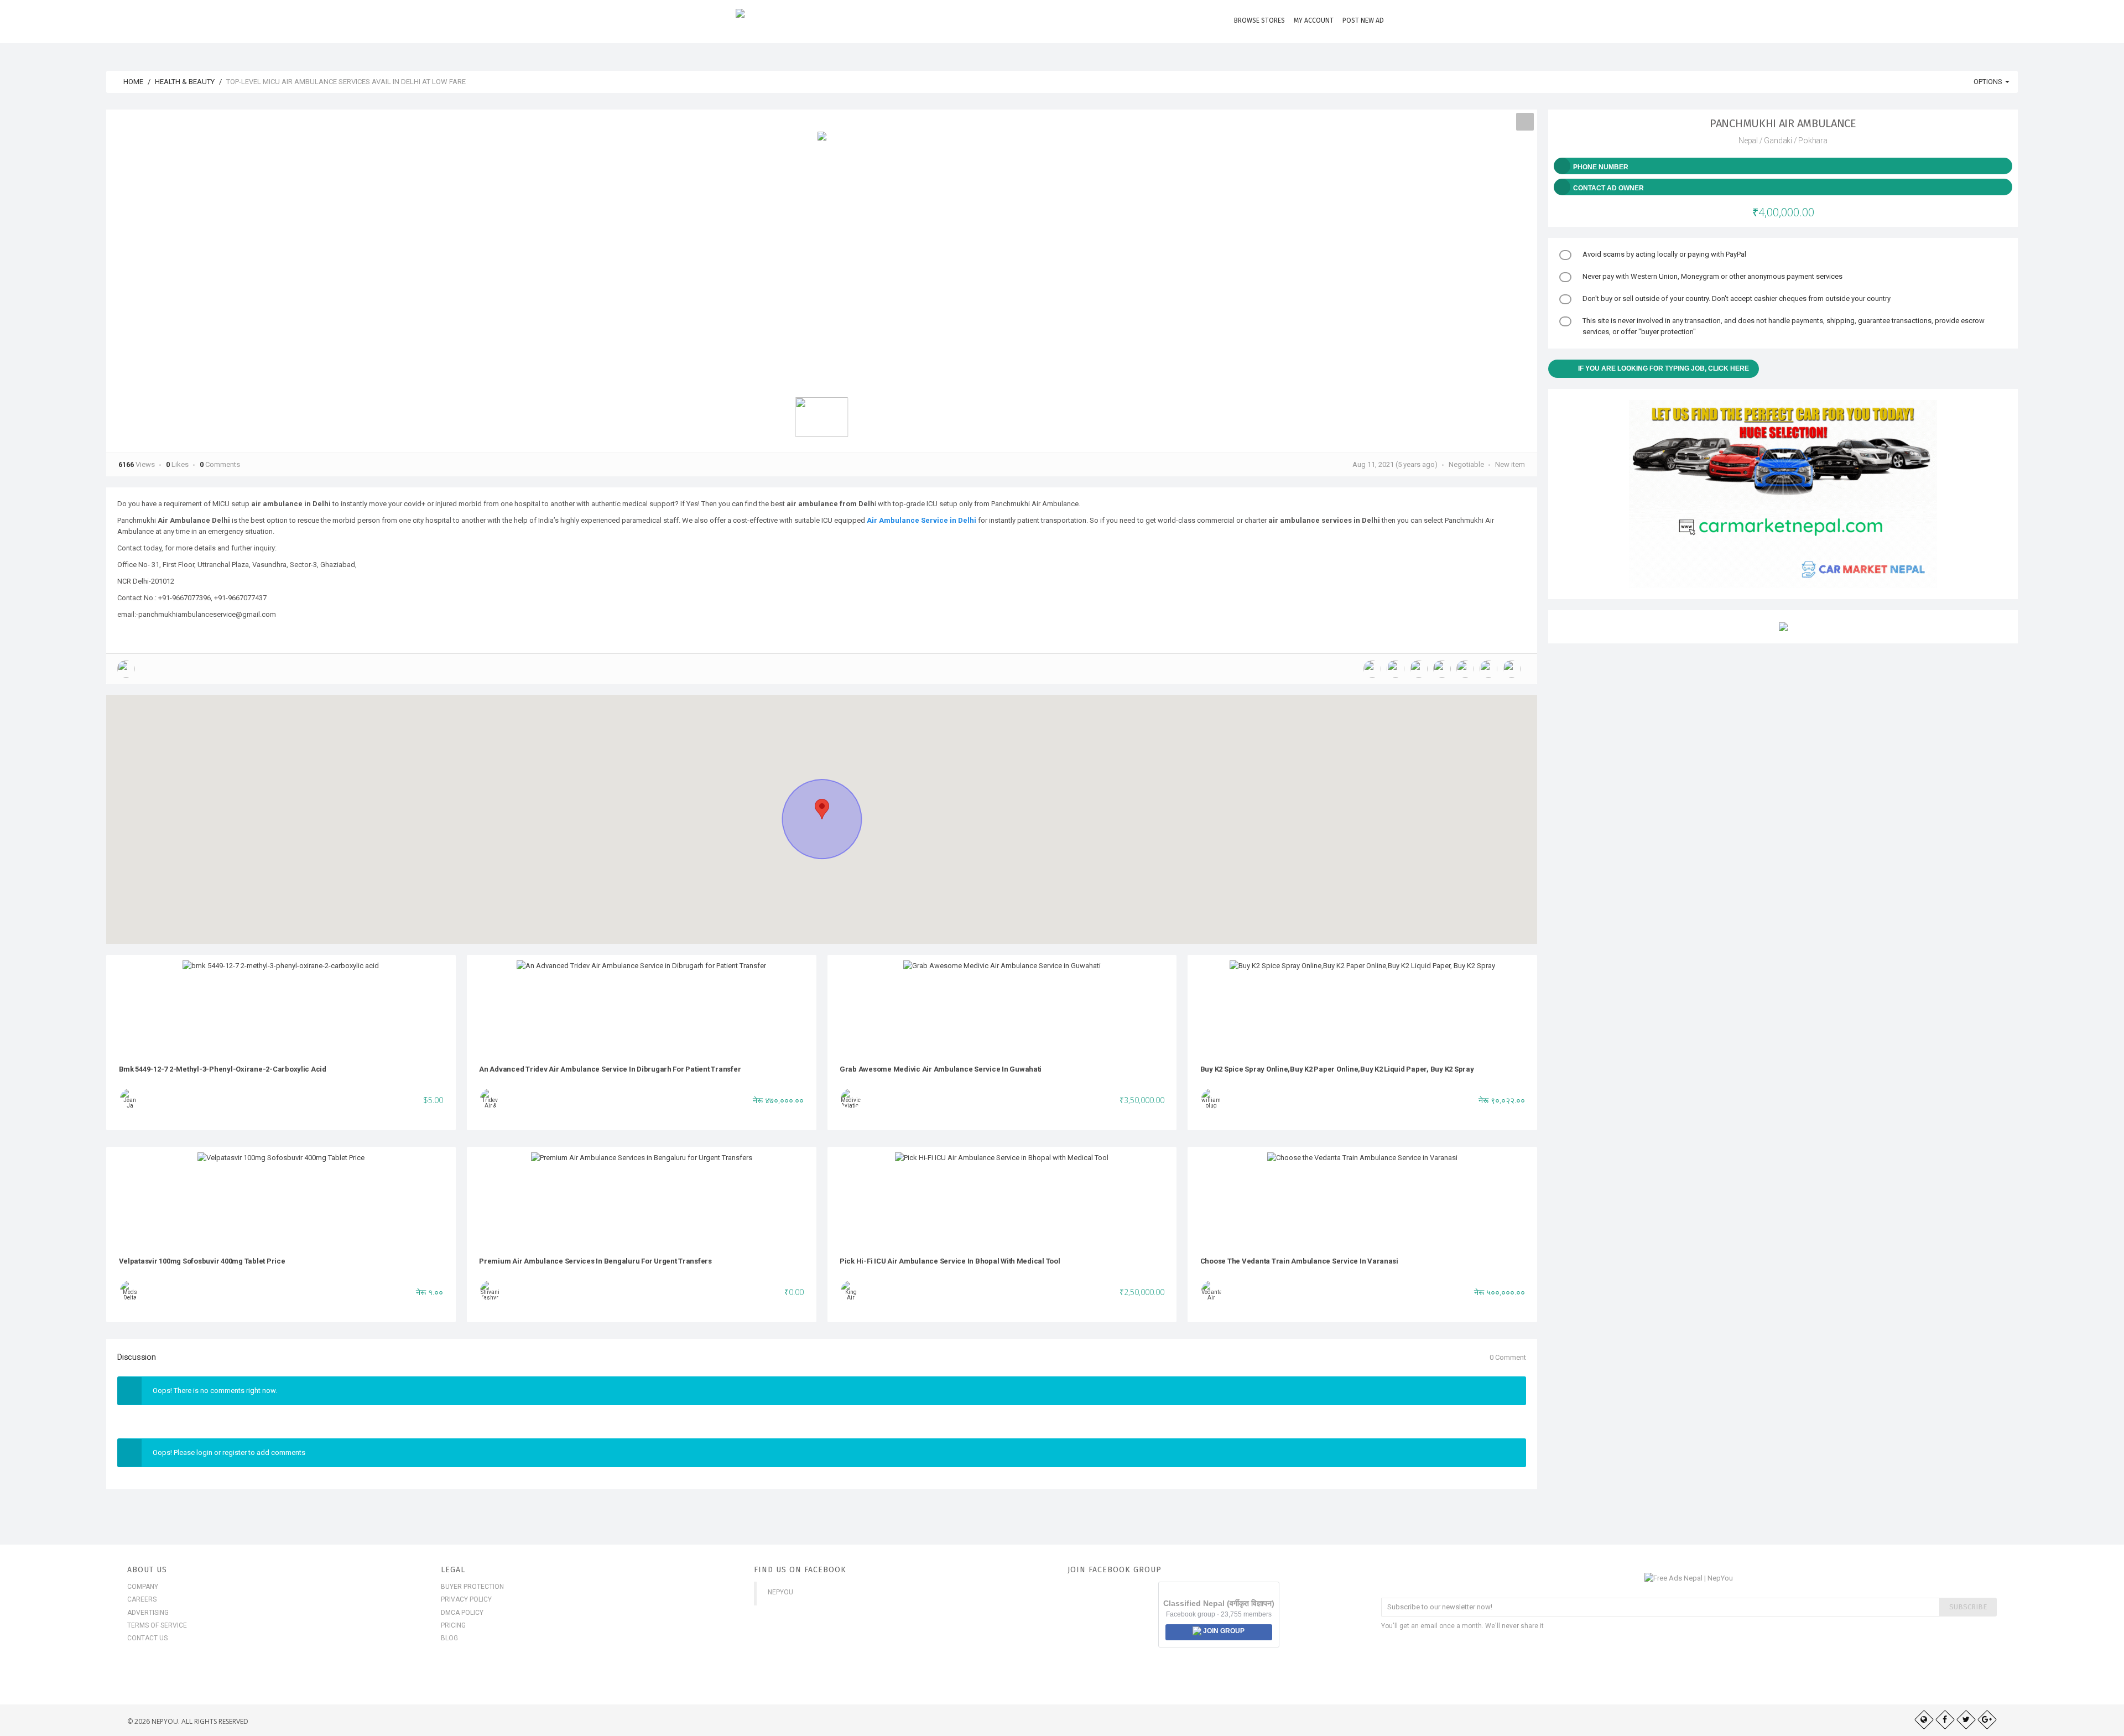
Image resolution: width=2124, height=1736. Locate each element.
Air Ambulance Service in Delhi (922, 520)
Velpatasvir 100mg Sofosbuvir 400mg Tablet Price (202, 1261)
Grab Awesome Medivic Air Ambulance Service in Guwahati (941, 1069)
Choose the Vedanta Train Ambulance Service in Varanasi (1299, 1261)
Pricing (453, 1625)
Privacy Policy (466, 1599)
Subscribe (1968, 1607)
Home (132, 82)
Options (1989, 82)
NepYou (780, 1592)
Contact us (147, 1638)
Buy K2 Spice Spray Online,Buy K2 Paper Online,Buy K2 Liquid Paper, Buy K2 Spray (1337, 1069)
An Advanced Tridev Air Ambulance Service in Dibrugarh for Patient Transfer (610, 1069)
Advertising (148, 1613)
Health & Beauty (185, 82)
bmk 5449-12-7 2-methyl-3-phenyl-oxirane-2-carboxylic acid (223, 1069)
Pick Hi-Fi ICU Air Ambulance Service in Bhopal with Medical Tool (950, 1261)
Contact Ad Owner (1608, 188)
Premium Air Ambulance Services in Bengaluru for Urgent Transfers (595, 1261)
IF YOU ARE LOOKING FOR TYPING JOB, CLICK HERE (1664, 368)
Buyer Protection (472, 1587)
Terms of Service (157, 1625)
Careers (142, 1599)
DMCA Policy (462, 1613)
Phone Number (1601, 167)
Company (143, 1587)
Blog (449, 1638)
